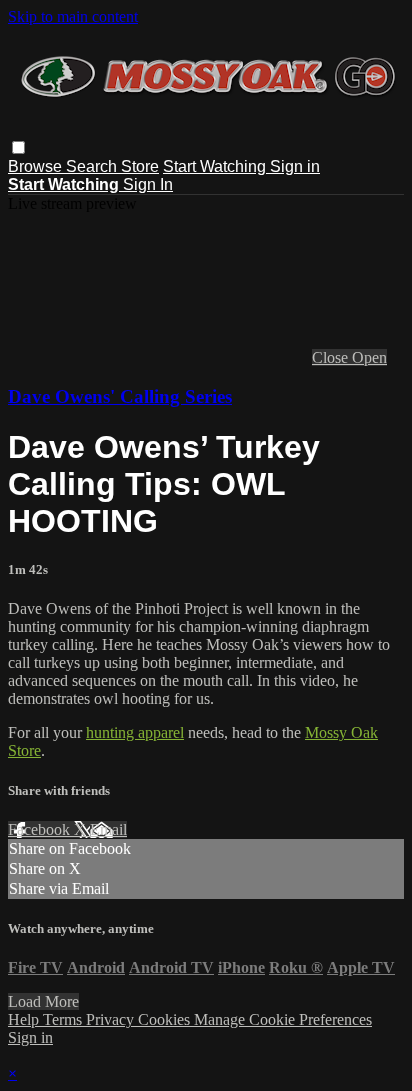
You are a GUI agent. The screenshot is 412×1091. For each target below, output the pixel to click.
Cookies (166, 1019)
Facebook (41, 829)
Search (93, 166)
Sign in (295, 166)
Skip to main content (73, 16)
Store (140, 166)
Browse (37, 166)
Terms (64, 1019)
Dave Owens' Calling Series (120, 396)
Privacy (112, 1019)
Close (332, 357)
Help (25, 1019)
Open (369, 357)
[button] (18, 147)
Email (108, 829)
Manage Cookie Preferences (283, 1019)
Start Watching (216, 166)
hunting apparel (135, 732)
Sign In (148, 184)
